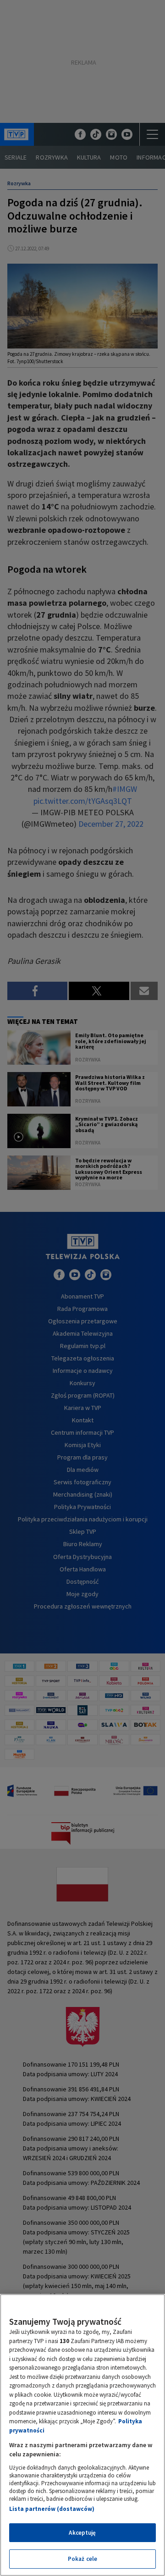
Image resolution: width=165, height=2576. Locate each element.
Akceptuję (82, 2533)
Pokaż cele (82, 2559)
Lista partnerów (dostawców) (52, 2509)
